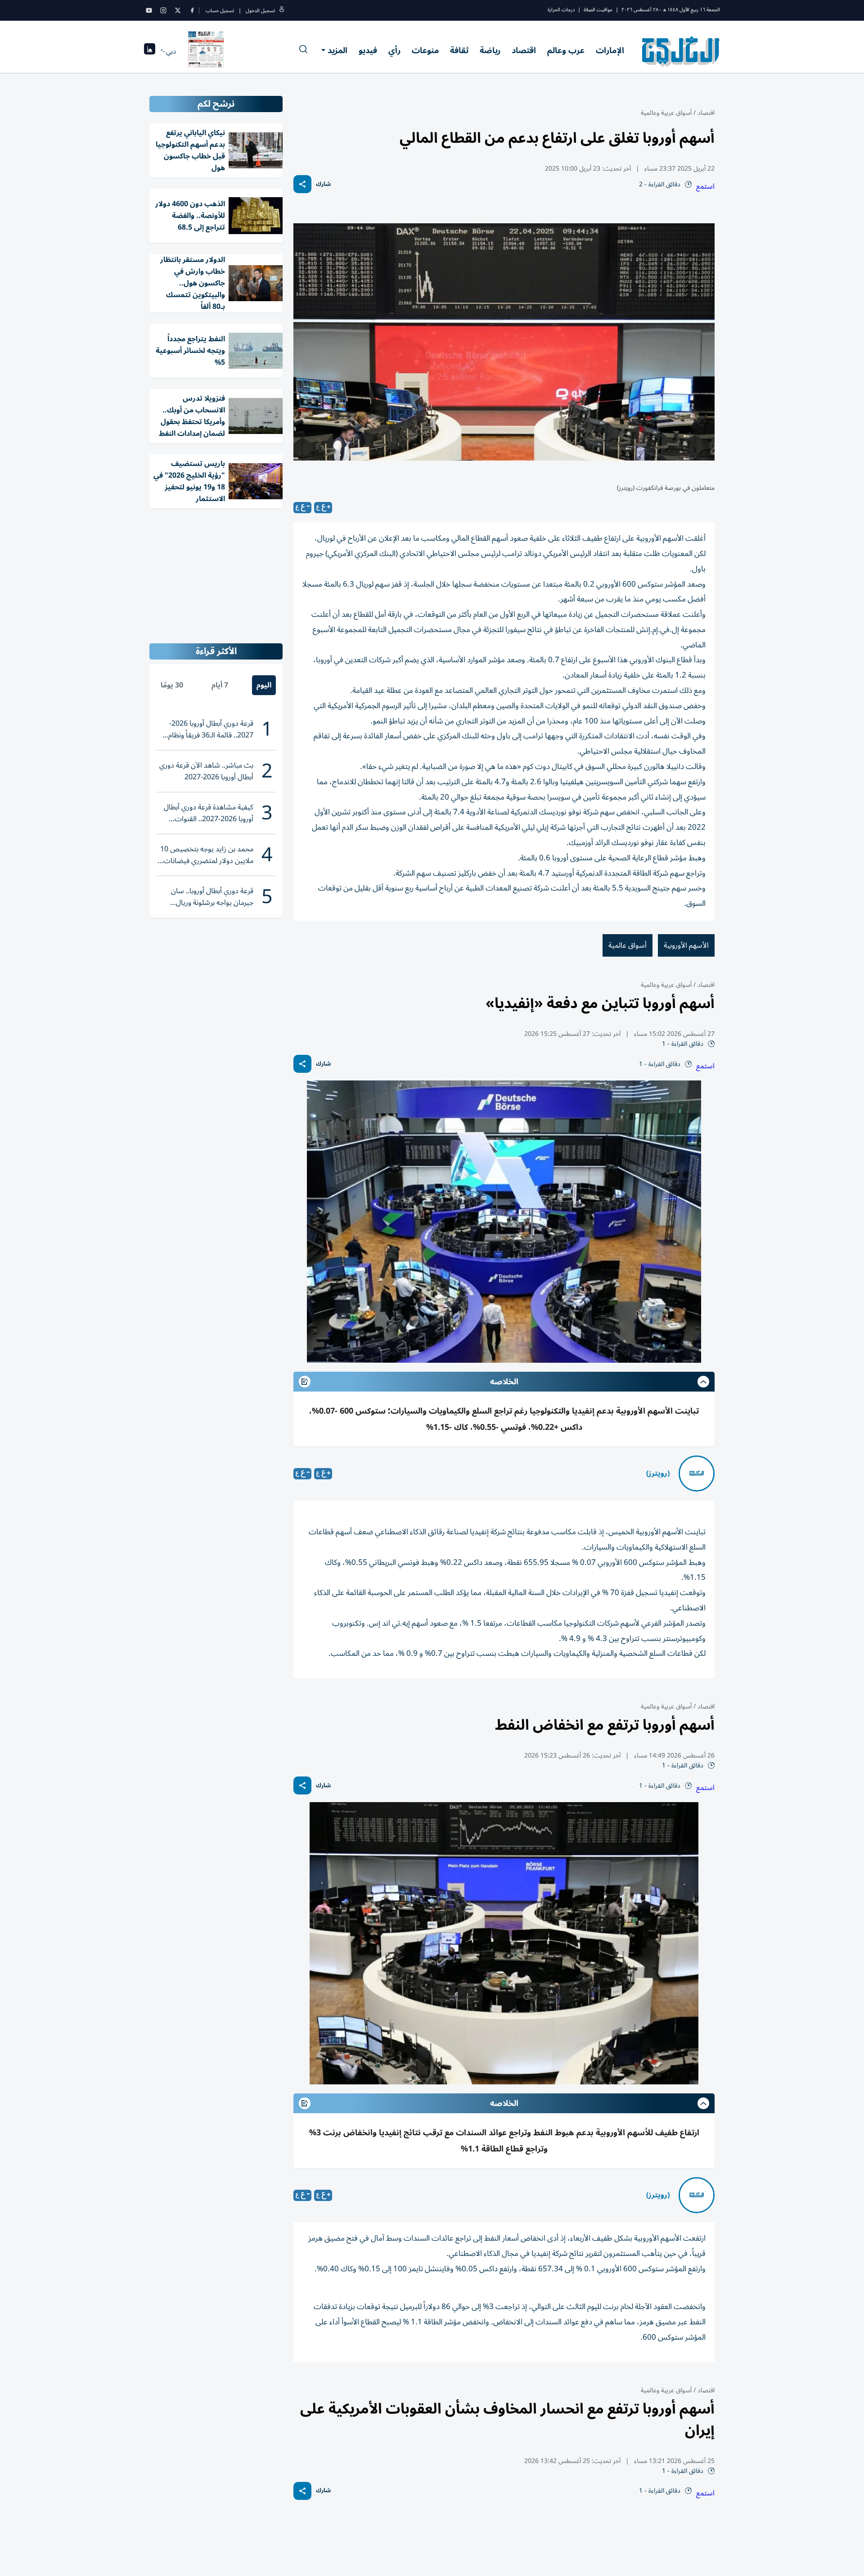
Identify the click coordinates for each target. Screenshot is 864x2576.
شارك (323, 184)
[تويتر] (178, 10)
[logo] (681, 51)
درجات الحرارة (561, 10)
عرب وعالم (566, 50)
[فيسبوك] (192, 10)
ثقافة (459, 50)
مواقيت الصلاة (598, 10)
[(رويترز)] (697, 1473)
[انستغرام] (163, 10)
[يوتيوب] (149, 10)
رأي (394, 50)
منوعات (425, 50)
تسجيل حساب (220, 11)
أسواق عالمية (628, 945)
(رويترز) (658, 1473)
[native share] (302, 184)
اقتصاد (524, 50)
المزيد (337, 50)
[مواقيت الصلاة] (150, 52)
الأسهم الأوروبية (686, 945)
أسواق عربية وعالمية (666, 113)
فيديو (368, 50)
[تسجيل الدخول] (282, 11)
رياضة (490, 50)
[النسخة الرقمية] (206, 51)
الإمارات (610, 50)
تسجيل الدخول (260, 11)
